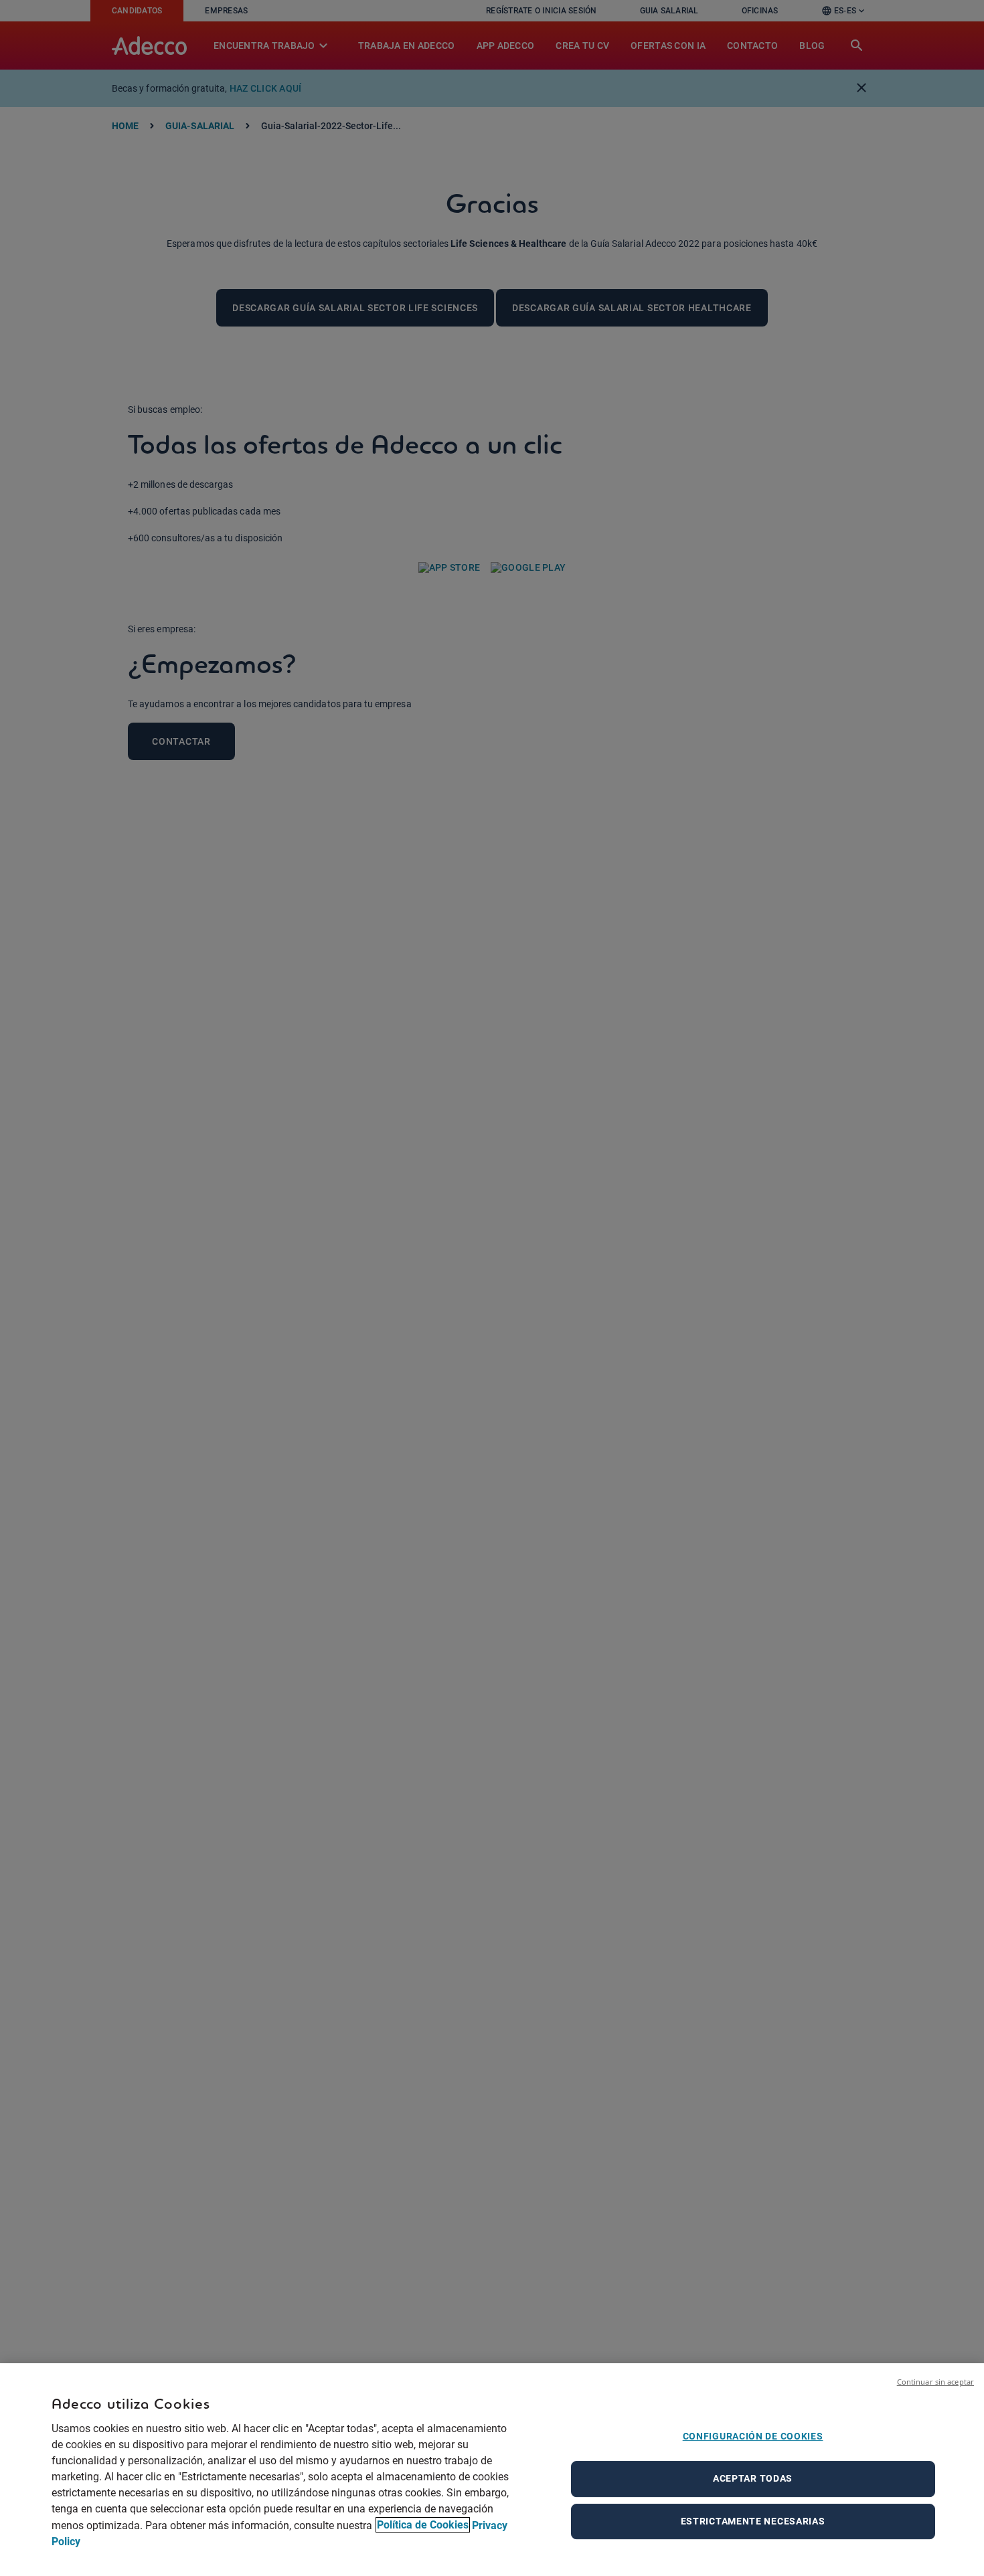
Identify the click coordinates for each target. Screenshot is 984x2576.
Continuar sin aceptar (935, 2382)
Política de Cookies (423, 2525)
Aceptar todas (753, 2478)
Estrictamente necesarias (753, 2521)
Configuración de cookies (753, 2436)
